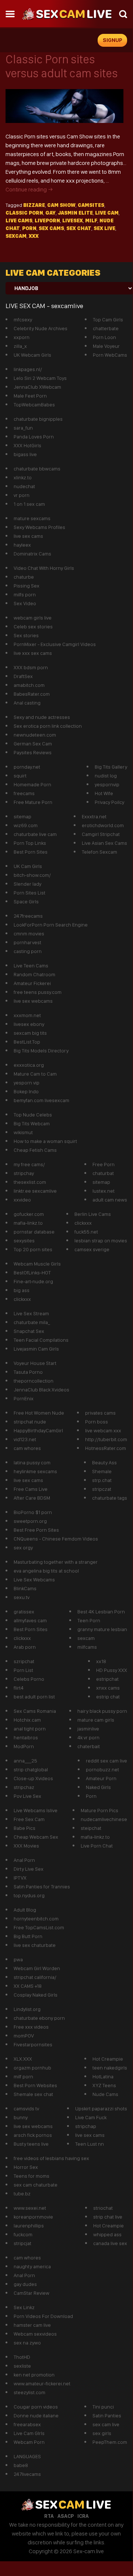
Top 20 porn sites (33, 1249)
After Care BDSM (32, 1498)
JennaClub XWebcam (37, 387)
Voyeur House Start (35, 1363)
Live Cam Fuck (91, 2117)
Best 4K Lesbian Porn (101, 1612)
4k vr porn (88, 1737)
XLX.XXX (23, 2059)
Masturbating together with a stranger (56, 1562)
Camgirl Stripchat (101, 834)
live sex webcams (33, 1001)
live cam (107, 213)
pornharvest (27, 942)
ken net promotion (34, 2375)
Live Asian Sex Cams (104, 843)
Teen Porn (89, 1620)
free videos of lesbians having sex (51, 2158)
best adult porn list (34, 1697)
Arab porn (25, 1647)
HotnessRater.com (106, 1448)
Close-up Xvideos (33, 1778)
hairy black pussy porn (102, 1711)
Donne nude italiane (36, 2416)
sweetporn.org (30, 1521)
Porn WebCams (110, 355)
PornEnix (24, 1398)
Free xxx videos (31, 2027)
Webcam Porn (29, 2442)
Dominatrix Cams (32, 554)
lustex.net (104, 1191)
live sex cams (28, 536)
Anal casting (27, 703)
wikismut (23, 1132)
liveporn (47, 220)
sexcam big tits (30, 1033)
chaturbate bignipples (38, 419)
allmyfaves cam (30, 1620)
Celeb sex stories (33, 627)
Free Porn (104, 1164)
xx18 (101, 1661)
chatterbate (106, 328)
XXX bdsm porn (31, 667)
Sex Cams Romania (35, 1711)
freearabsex (27, 2424)
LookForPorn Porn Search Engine (51, 925)
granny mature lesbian (102, 1629)
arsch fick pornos (33, 2135)
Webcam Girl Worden (37, 1968)
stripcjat (22, 2243)
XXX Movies (26, 1846)
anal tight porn (30, 1729)
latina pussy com (32, 1462)
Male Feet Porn (30, 396)
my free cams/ (29, 1164)
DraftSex (23, 676)
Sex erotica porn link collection (48, 726)
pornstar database (34, 1232)
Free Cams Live (31, 1489)
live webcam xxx (103, 1430)
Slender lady (27, 884)
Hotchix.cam (27, 1720)
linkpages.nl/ (28, 369)
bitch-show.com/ (32, 875)
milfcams (87, 1647)
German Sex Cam (33, 744)
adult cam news (110, 1200)
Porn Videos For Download (43, 2316)
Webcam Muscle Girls (37, 1264)
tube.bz (22, 2194)
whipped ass (107, 2234)
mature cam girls (96, 1720)
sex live (104, 228)
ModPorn (24, 1746)
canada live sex (110, 2243)
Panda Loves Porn (34, 437)
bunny (21, 2117)
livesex (73, 220)
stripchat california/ (35, 1977)
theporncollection (34, 1381)
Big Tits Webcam (32, 1123)
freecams (24, 793)
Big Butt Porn (28, 1936)
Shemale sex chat (33, 2094)
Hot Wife (104, 793)
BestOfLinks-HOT (32, 1273)
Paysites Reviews (33, 752)
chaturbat (103, 1173)
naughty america (32, 2266)
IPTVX (20, 1878)
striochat (103, 2208)
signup (113, 40)
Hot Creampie (108, 2059)
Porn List (23, 1670)
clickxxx (83, 1223)
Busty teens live (31, 2144)
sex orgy (23, 1548)
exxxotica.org (29, 1065)
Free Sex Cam (29, 1819)
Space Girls (26, 901)
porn (29, 228)
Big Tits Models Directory (41, 1051)
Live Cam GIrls (29, 2433)
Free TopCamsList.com (39, 1927)
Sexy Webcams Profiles (39, 527)
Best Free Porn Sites (36, 1530)
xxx (34, 236)
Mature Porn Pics (99, 1810)
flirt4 (19, 1688)
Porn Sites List (29, 893)
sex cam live (106, 2424)
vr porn (22, 495)
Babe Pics (24, 1828)
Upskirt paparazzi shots (101, 2109)
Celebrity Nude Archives (41, 328)
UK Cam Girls (28, 866)
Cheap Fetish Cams (35, 1150)
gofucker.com (29, 1214)
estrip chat (108, 1697)
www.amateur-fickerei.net (42, 2383)
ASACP (66, 2516)
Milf (91, 220)
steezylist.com (29, 2392)
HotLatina (103, 2076)
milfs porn (25, 594)
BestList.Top (27, 1042)
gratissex (24, 1612)
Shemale (102, 1471)
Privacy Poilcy (109, 802)
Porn (91, 1796)
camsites (91, 205)
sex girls (102, 2433)
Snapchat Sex (29, 1331)
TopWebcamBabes (34, 405)
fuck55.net (86, 1232)
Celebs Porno (29, 1679)
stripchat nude (30, 1422)
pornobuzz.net (102, 1769)
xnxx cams (108, 1688)
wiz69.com (26, 825)
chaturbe (24, 577)
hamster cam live (32, 2325)
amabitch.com (29, 685)
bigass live (25, 454)
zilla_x (20, 346)
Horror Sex (26, 2167)
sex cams (51, 228)
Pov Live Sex (27, 1796)
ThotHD (22, 2357)
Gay (50, 213)
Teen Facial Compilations (41, 1340)
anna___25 (25, 1761)
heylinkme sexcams (35, 1471)
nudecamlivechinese (104, 1819)
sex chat (79, 228)
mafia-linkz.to (28, 1223)
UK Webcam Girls (32, 355)
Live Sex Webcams (34, 1580)
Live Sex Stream (31, 1313)
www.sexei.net (30, 2208)
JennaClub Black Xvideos (41, 1390)
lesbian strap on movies (101, 1241)
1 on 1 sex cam (29, 504)
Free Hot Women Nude (39, 1413)
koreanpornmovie (33, 2217)
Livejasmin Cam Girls (36, 1349)
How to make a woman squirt (45, 1141)
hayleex (22, 545)
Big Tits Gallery (111, 767)
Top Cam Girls (108, 320)
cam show (61, 205)
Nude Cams (105, 2094)
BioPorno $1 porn (33, 1512)
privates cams (100, 1413)
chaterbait (89, 1746)
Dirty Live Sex (29, 1869)
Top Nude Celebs (33, 1115)
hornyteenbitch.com (36, 1919)
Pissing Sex (27, 586)
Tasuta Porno (28, 1372)
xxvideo (22, 1200)
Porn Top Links (30, 843)
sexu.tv (22, 1597)
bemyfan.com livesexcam (41, 1100)
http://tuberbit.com (106, 1439)
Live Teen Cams (31, 966)
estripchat (107, 1679)
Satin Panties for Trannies (42, 1887)
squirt (20, 776)
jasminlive (88, 1729)
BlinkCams (25, 1588)
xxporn (22, 337)
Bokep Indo (26, 1091)
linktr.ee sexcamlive (35, 1191)
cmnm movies (29, 934)
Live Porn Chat (97, 1846)
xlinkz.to (23, 477)
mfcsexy (23, 320)
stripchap (86, 2126)
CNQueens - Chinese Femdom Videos (56, 1539)
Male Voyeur (106, 346)
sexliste (22, 2366)
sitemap (22, 816)
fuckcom (23, 2234)
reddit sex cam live (106, 1761)
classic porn (24, 213)
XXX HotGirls (27, 445)
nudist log (106, 776)
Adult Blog (25, 1910)
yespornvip (107, 784)
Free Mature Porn (33, 802)
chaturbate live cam (35, 834)
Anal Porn (24, 1860)
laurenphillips (29, 2226)
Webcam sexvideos (35, 2334)
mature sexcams (32, 518)
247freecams (28, 916)
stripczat (102, 1489)
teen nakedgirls (110, 2068)
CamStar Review (31, 2293)
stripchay (24, 1173)
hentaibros (26, 1737)
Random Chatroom (34, 974)
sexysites (24, 1241)
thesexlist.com (30, 1182)
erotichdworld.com (103, 825)
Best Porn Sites (31, 852)
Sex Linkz (24, 2307)
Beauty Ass (104, 1462)
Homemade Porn (32, 784)
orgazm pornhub (32, 2068)
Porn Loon (104, 337)
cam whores (27, 1448)
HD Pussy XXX (112, 1670)
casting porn (28, 951)
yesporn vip (27, 1083)
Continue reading (29, 189)
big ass (22, 1290)
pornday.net (27, 767)
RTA (49, 2516)
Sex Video (25, 603)
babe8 (21, 2465)
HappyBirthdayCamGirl (38, 1430)
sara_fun (23, 428)
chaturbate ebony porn (39, 2018)
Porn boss (97, 1422)
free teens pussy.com (38, 992)
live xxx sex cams (33, 653)
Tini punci (103, 2407)
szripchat (24, 1661)
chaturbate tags (110, 1498)
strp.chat (102, 1480)
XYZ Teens (104, 2085)
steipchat (91, 1828)
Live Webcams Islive (36, 1810)
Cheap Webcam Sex (36, 1837)
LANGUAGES (27, 2456)
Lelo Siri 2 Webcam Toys (40, 378)
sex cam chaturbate (36, 2185)
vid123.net (25, 1439)
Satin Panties (107, 2416)
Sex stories (26, 635)
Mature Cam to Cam (35, 1074)
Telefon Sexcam (99, 852)
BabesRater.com (32, 694)
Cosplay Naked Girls (36, 1995)
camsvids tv (26, 2109)
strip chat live (108, 2217)
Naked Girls (98, 1787)
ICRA (83, 2516)
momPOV (24, 2036)
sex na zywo (27, 2343)
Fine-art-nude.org (33, 1281)
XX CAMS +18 (28, 1986)
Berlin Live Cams (93, 1214)
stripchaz (24, 1787)
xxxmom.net (27, 1015)
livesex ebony (29, 1024)
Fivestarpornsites (33, 2044)
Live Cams (19, 220)
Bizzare (34, 205)
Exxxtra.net (94, 816)
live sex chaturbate (35, 1945)
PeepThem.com (110, 2442)
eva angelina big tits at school (46, 1571)
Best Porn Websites (35, 2085)
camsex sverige (92, 1249)
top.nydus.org (29, 1895)
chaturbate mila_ (32, 1322)
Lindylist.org (27, 2009)
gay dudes (25, 2284)
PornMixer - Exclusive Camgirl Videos (55, 644)
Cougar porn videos (36, 2407)
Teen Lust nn (90, 2144)
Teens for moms (31, 2176)
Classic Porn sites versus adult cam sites (62, 66)
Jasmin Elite (75, 213)
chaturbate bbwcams (37, 469)
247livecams (27, 2474)
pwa (18, 1959)
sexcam (16, 236)
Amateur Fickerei (32, 983)
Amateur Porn (101, 1778)
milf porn (23, 2076)
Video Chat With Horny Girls (44, 568)
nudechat (24, 486)
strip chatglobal (31, 1769)
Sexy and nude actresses (42, 717)
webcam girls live (33, 618)
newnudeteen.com (35, 735)
